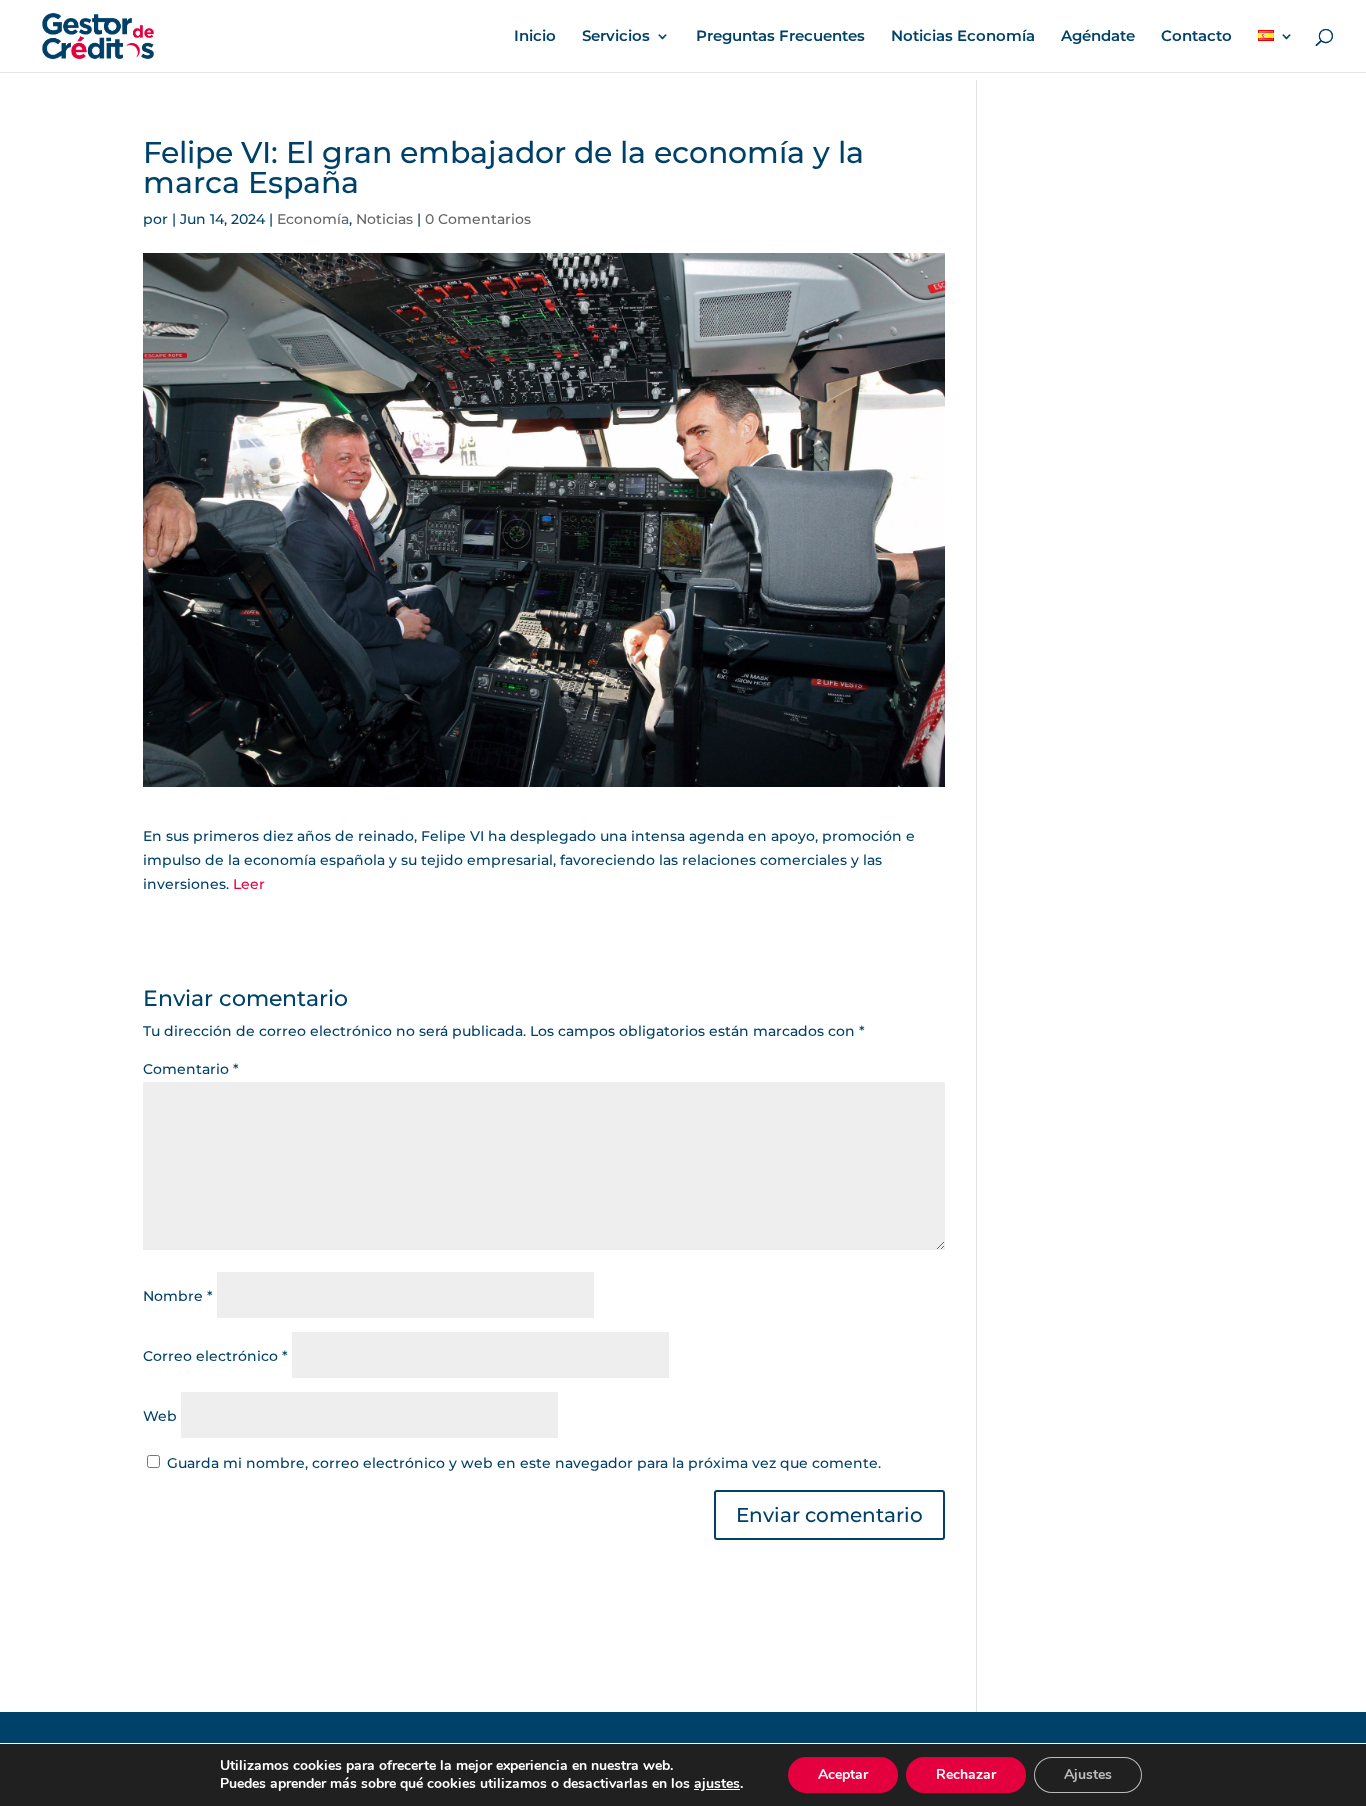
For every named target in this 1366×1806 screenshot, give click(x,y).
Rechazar (966, 1774)
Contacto (1196, 37)
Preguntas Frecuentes (780, 37)
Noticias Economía (963, 37)
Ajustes (1088, 1774)
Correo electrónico (215, 1356)
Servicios (616, 37)
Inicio (535, 37)
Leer (249, 884)
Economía (313, 219)
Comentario (191, 1069)
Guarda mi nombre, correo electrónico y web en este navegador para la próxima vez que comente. (524, 1463)
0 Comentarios (478, 219)
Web (160, 1416)
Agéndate (1098, 37)
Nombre (178, 1296)
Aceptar (843, 1774)
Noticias (384, 219)
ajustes (717, 1784)
